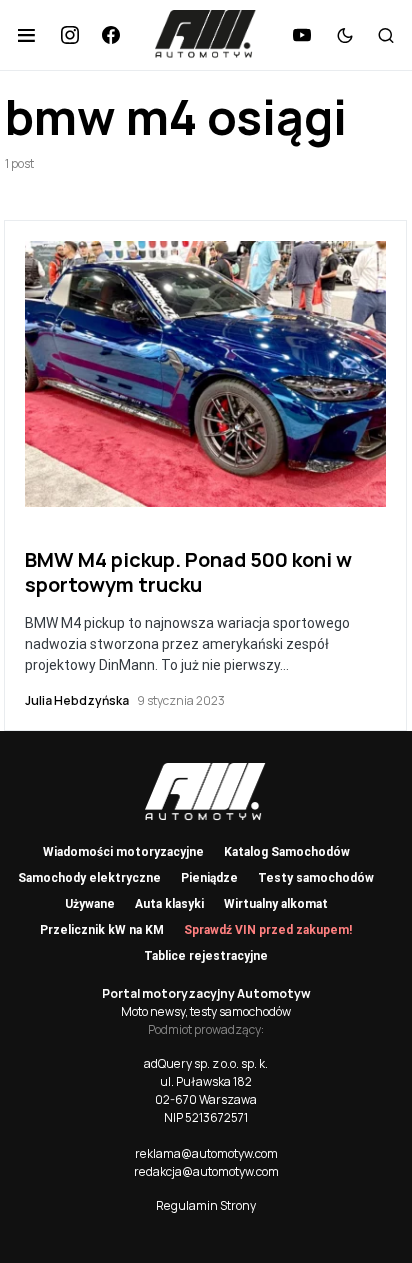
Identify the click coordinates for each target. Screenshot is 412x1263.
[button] (26, 35)
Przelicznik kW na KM (102, 930)
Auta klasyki (169, 904)
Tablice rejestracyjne (206, 956)
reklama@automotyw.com (206, 1153)
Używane (90, 904)
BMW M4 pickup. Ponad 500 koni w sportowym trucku (188, 572)
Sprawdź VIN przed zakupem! (268, 930)
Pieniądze (209, 878)
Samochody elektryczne (89, 878)
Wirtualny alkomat (276, 904)
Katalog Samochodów (287, 852)
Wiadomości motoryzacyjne (123, 852)
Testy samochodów (316, 878)
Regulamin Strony (206, 1205)
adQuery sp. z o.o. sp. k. (206, 1063)
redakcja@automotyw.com (206, 1171)
